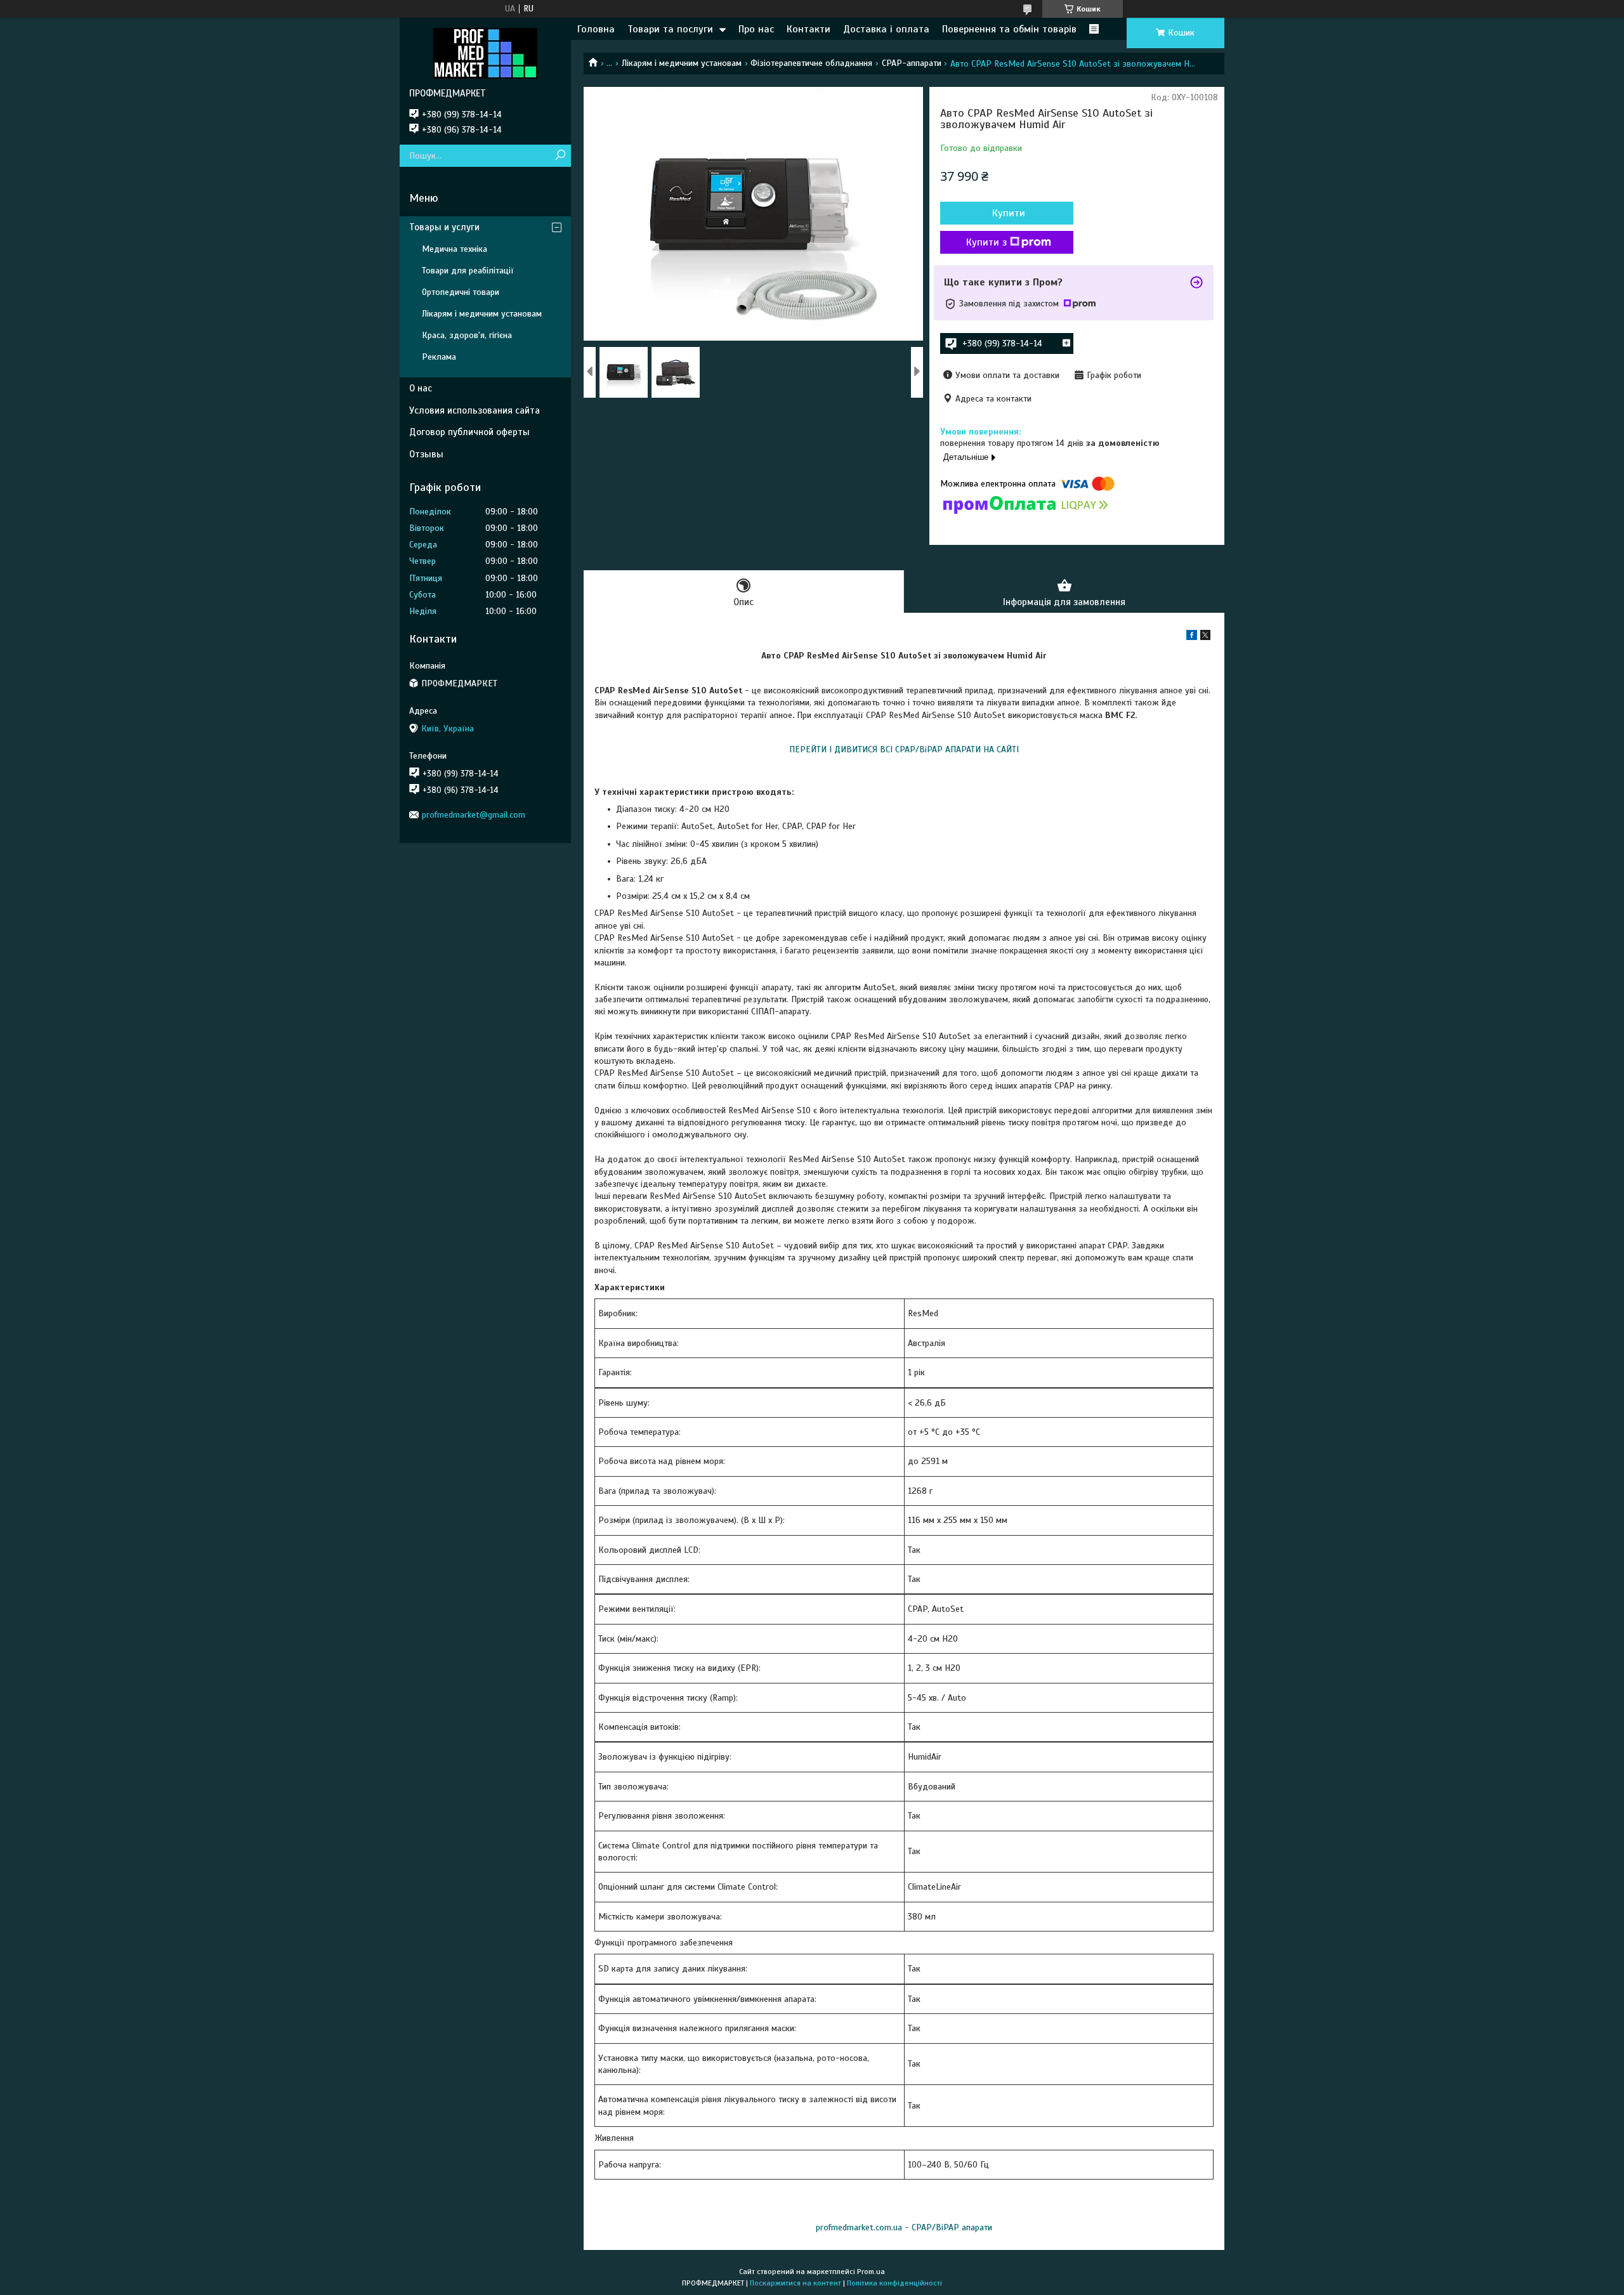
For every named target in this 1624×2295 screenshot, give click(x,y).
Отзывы (426, 454)
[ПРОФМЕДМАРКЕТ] (485, 53)
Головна (596, 29)
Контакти (809, 29)
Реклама (439, 357)
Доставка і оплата (886, 29)
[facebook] (1192, 637)
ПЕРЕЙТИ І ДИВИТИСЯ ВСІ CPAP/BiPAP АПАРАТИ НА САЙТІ (904, 749)
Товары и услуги (444, 227)
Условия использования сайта (475, 410)
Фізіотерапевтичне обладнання (811, 63)
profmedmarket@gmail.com (474, 815)
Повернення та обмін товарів (1009, 29)
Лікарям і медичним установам (682, 63)
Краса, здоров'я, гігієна (467, 335)
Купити (1009, 213)
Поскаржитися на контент (796, 2283)
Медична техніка (455, 249)
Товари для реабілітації (468, 271)
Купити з (986, 242)
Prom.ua (871, 2272)
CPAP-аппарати (912, 63)
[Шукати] (560, 156)
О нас (421, 388)
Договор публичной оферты (469, 432)
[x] (1205, 637)
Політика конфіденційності (894, 2283)
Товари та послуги (670, 29)
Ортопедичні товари (461, 292)
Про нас (756, 29)
